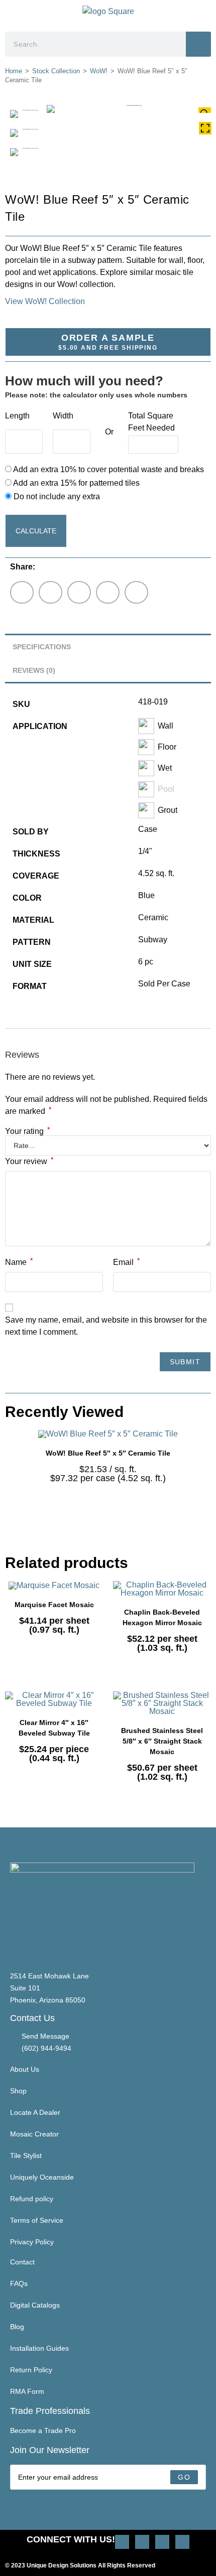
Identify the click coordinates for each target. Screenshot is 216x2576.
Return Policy (31, 2370)
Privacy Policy (32, 2242)
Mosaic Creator (34, 2134)
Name (19, 1261)
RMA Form (27, 2391)
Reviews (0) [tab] (34, 670)
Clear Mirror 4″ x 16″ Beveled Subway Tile (54, 1728)
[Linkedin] (182, 2542)
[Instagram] (122, 2542)
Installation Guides (39, 2348)
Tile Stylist (26, 2156)
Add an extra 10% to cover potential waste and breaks (108, 469)
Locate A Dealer (35, 2112)
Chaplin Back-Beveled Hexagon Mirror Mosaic (162, 1617)
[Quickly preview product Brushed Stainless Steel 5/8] (206, 1709)
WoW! (99, 71)
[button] (13, 13)
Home (14, 71)
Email (126, 1261)
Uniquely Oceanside (42, 2177)
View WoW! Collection (45, 301)
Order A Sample (108, 342)
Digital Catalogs (35, 2305)
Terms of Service (37, 2220)
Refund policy (32, 2199)
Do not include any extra (56, 496)
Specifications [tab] (42, 647)
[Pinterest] (142, 2542)
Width (63, 416)
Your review (29, 1161)
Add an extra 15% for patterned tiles (76, 483)
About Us (25, 2069)
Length (17, 416)
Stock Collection (56, 71)
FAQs (19, 2283)
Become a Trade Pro (43, 2430)
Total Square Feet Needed (151, 422)
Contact (22, 2262)
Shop (18, 2091)
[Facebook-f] (162, 2542)
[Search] (198, 44)
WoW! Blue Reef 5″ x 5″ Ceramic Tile (108, 1453)
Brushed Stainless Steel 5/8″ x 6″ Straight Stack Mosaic (162, 1741)
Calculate (36, 531)
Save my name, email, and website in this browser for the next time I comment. (106, 1326)
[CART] (207, 13)
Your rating (27, 1131)
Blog (17, 2327)
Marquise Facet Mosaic (54, 1605)
